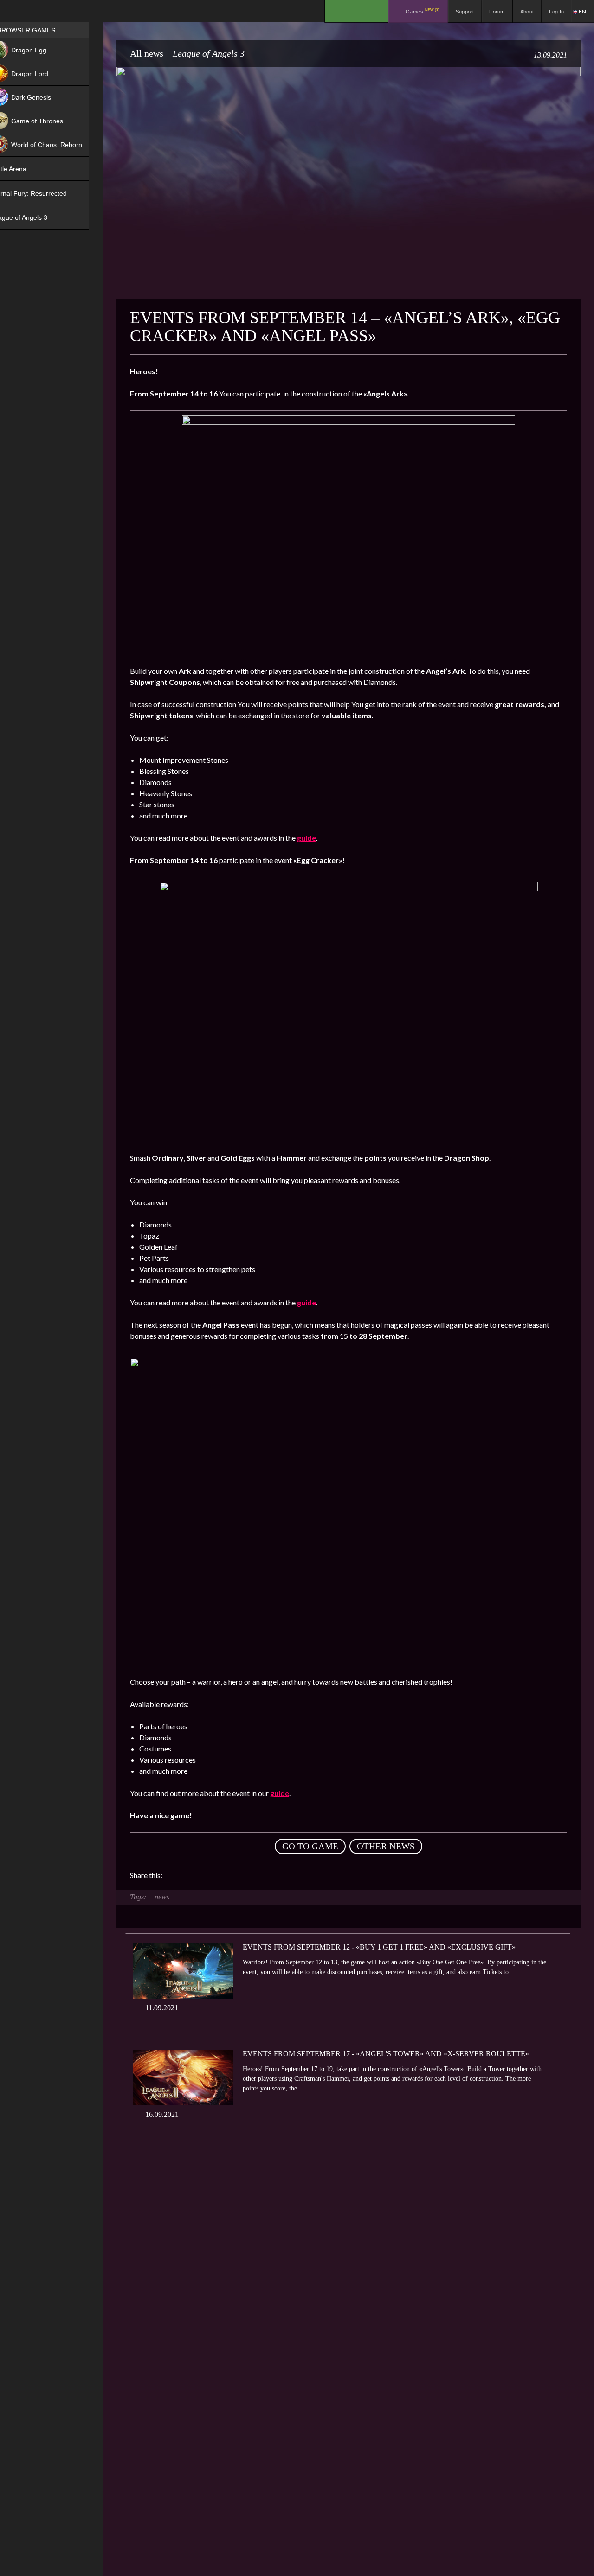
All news (147, 53)
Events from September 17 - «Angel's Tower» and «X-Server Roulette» (386, 2054)
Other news (386, 1846)
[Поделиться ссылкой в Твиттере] (255, 1875)
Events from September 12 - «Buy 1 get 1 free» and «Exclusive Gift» (379, 1947)
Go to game (310, 1846)
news (162, 1897)
